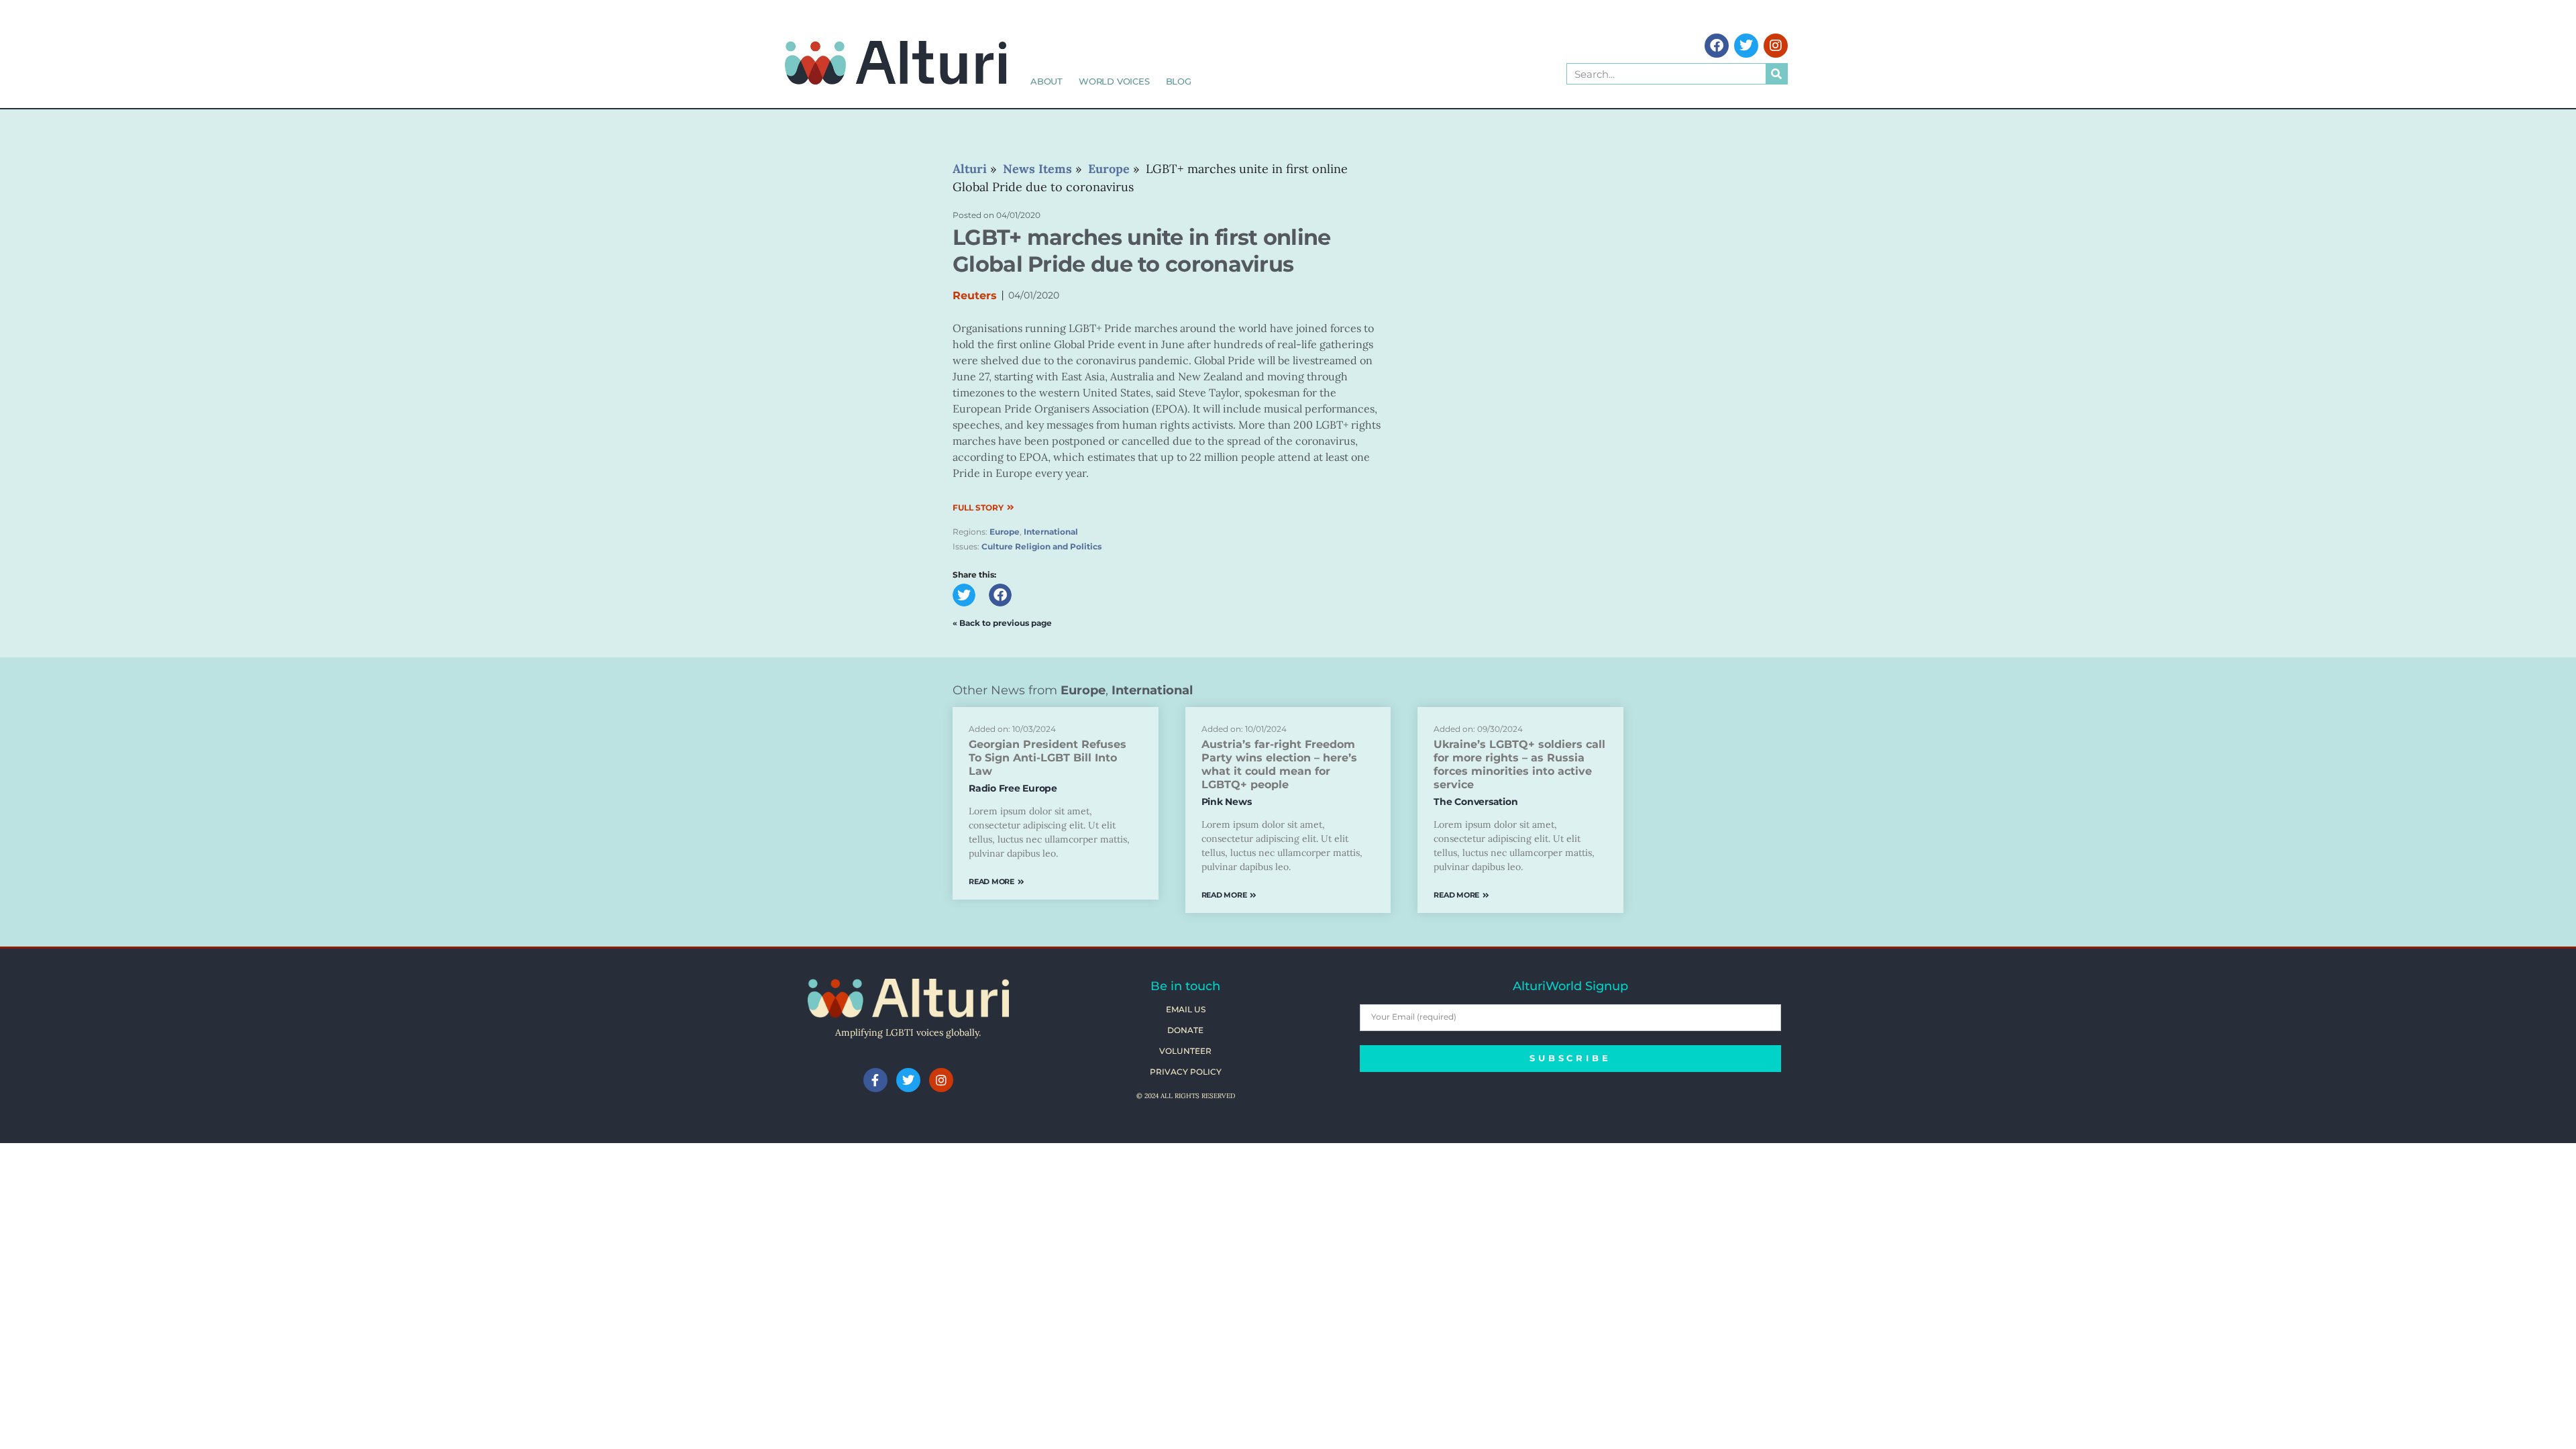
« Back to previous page (1002, 623)
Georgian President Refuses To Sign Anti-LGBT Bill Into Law (1048, 758)
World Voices (1114, 81)
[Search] (1776, 74)
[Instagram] (1776, 46)
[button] (964, 595)
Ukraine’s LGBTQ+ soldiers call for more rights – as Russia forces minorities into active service (1519, 764)
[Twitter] (1746, 46)
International (1051, 532)
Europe (1005, 532)
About (1046, 81)
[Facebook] (1717, 46)
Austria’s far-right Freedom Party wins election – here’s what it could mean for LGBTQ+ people (1279, 764)
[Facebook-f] (875, 1080)
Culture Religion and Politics (1041, 546)
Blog (1179, 81)
